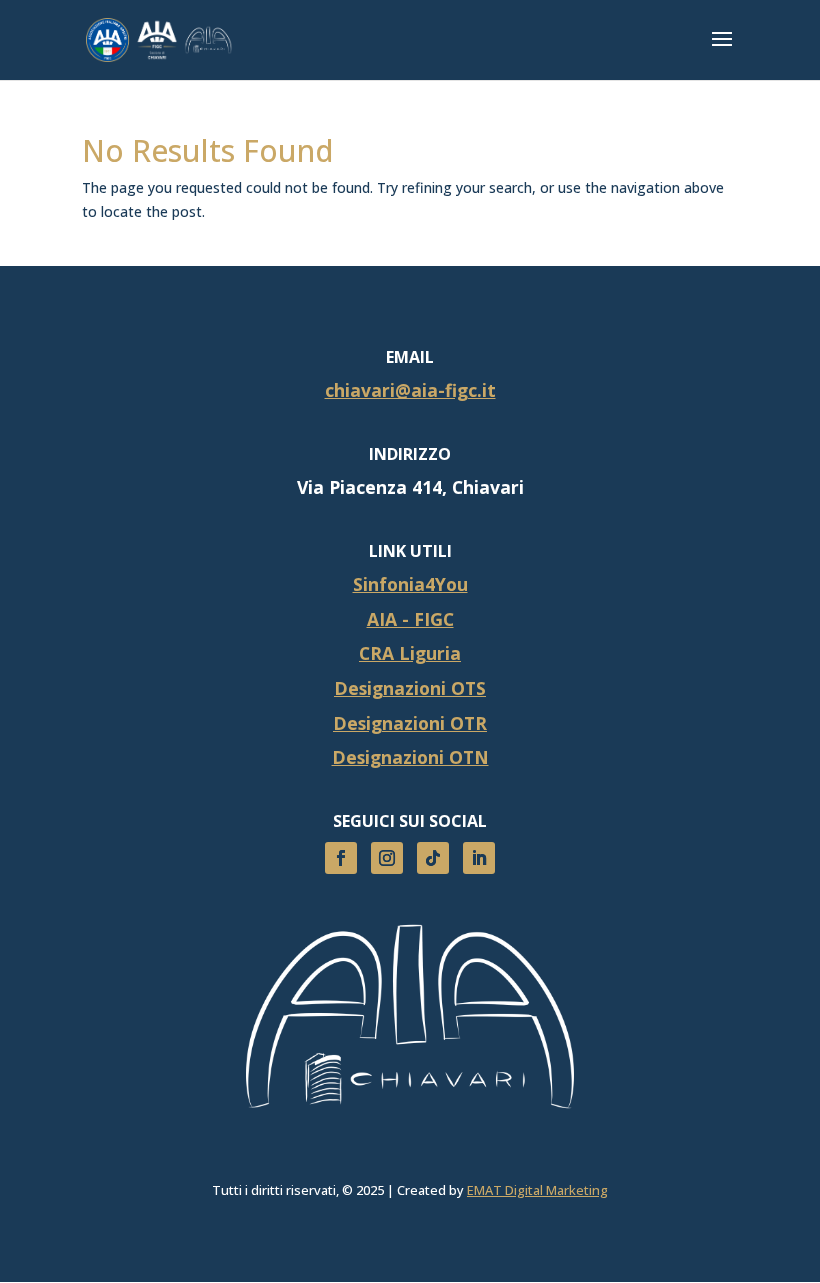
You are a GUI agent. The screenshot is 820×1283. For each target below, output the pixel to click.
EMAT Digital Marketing (537, 1190)
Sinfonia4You (410, 584)
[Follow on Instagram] (387, 858)
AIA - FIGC (410, 619)
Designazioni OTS (410, 688)
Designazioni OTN (410, 757)
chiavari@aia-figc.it (410, 390)
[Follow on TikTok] (433, 858)
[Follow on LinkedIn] (479, 858)
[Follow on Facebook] (341, 858)
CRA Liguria (410, 653)
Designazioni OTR (410, 723)
